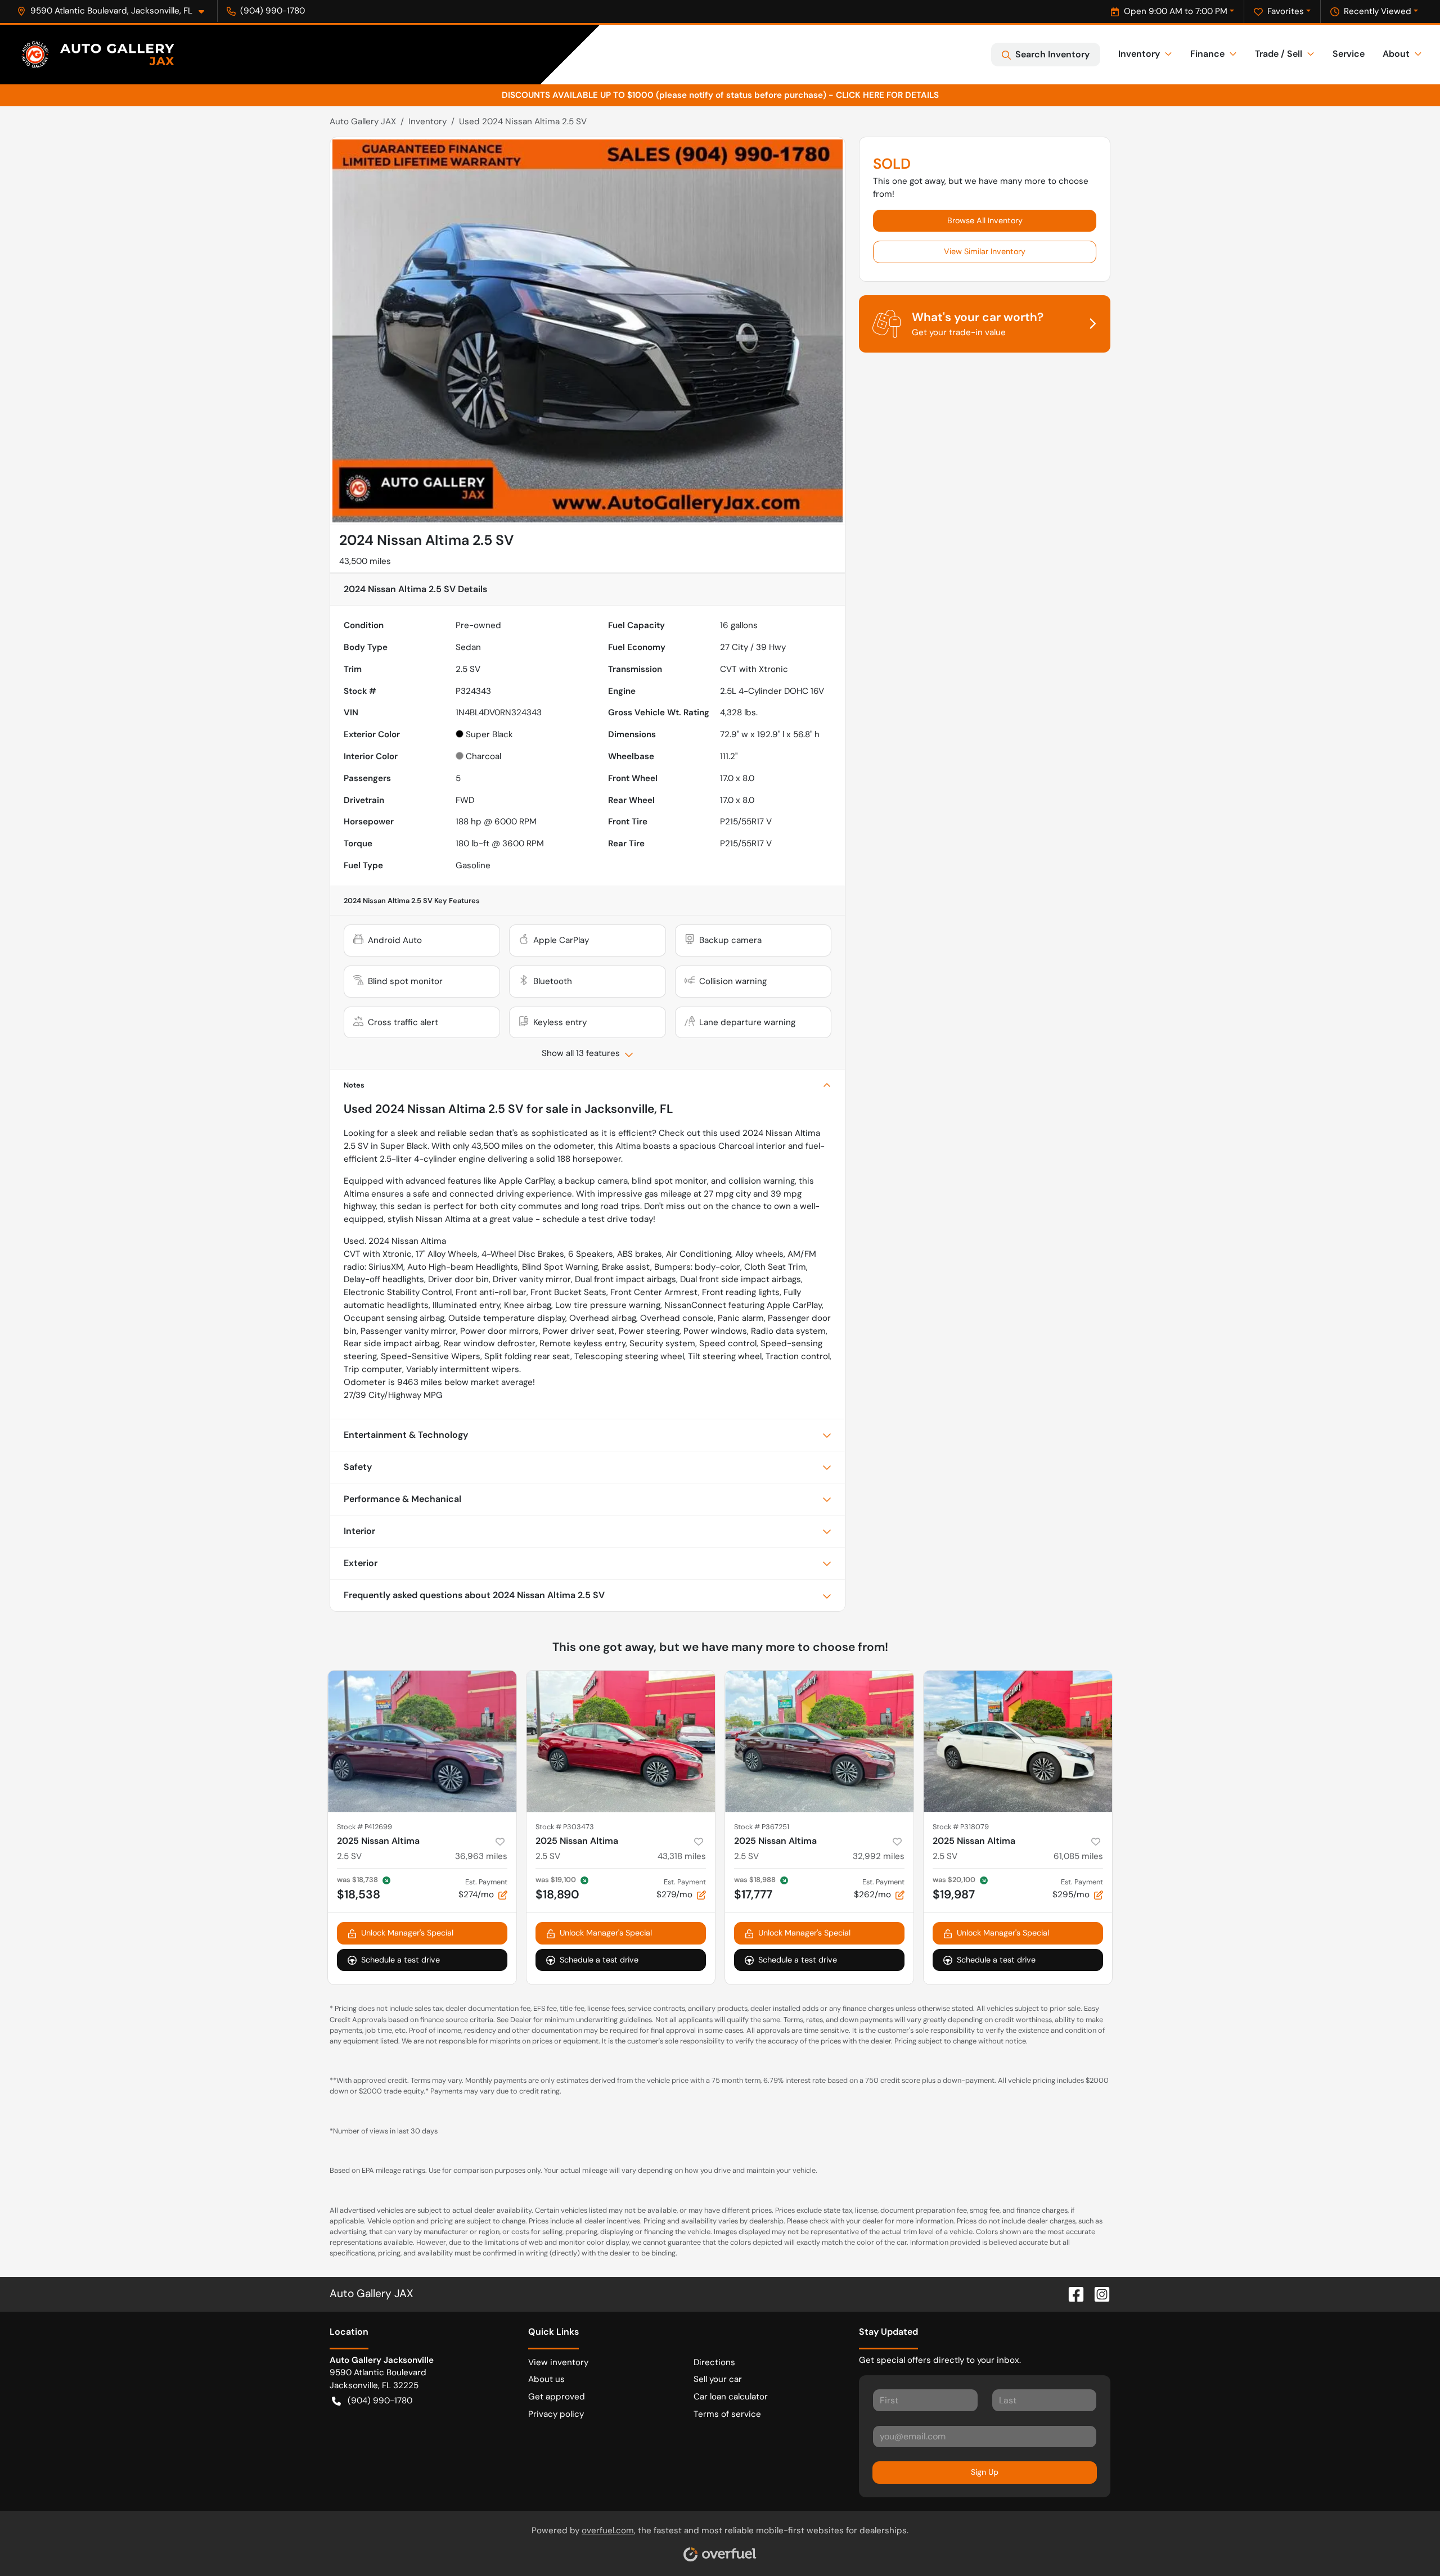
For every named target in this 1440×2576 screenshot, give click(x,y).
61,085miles (1078, 1856)
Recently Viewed (1378, 11)
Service (1349, 54)
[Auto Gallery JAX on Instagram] (1097, 2293)
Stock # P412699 (364, 1827)
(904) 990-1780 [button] (273, 11)
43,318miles (682, 1856)
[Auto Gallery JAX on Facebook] (1072, 2293)
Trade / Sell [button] (1279, 54)
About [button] (1396, 54)
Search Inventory (1052, 54)
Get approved (557, 2397)
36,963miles (481, 1856)
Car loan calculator (731, 2397)
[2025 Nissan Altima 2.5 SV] (422, 1741)
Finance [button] (1207, 54)
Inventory (427, 121)
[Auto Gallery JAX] (98, 55)
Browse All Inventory (985, 220)
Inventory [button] (1139, 54)
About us (546, 2379)
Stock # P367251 (762, 1827)
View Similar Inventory (985, 251)
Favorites (1286, 11)
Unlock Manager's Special (407, 1933)
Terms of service (727, 2414)
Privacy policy (556, 2414)
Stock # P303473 (565, 1827)
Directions (714, 2362)
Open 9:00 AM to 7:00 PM (1176, 11)
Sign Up (985, 2472)
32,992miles (879, 1856)
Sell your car (718, 2379)
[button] (115, 11)
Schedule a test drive (400, 1960)
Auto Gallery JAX (363, 121)
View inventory (558, 2362)
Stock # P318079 (961, 1827)
